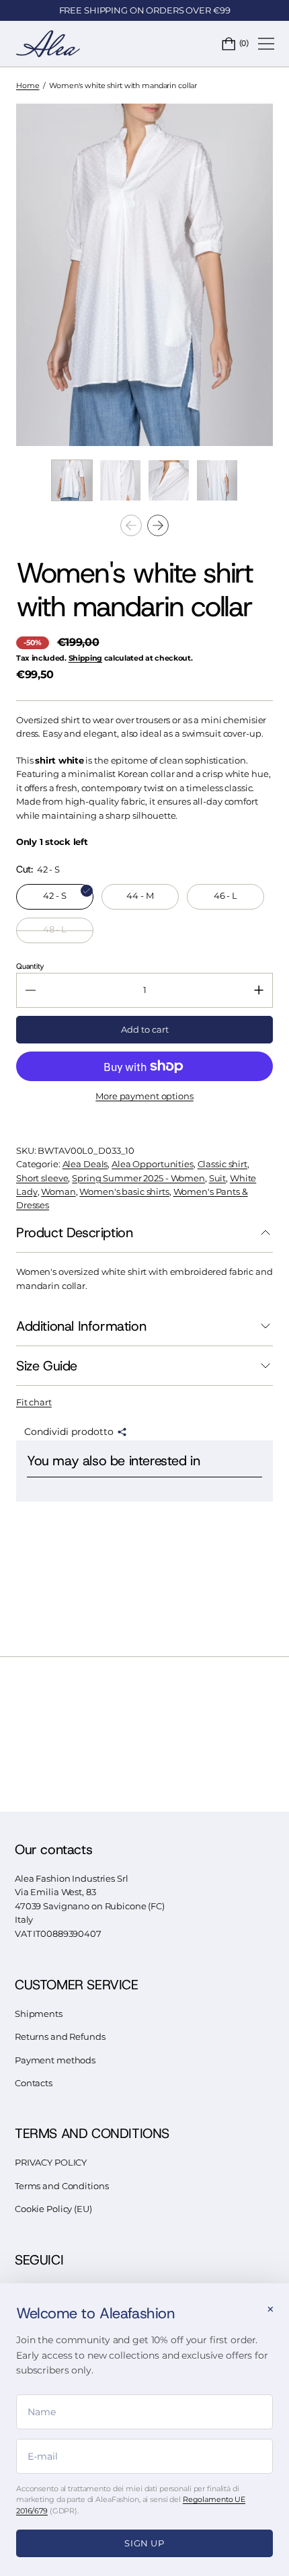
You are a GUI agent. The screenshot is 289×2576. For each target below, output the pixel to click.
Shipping (85, 658)
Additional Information (81, 1326)
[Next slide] (158, 525)
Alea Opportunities (153, 1164)
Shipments (39, 2014)
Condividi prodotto (69, 1432)
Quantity (30, 966)
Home (28, 85)
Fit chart (34, 1402)
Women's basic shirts (124, 1192)
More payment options (144, 1096)
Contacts (34, 2083)
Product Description (74, 1232)
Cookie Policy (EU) (53, 2209)
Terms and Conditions (61, 2186)
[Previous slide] (131, 525)
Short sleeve (42, 1178)
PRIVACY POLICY (51, 2163)
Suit (218, 1178)
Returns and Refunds (60, 2037)
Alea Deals (85, 1164)
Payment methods (55, 2060)
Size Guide (47, 1366)
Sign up (144, 2543)
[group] (72, 480)
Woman (58, 1192)
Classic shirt (222, 1164)
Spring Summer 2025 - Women (138, 1178)
